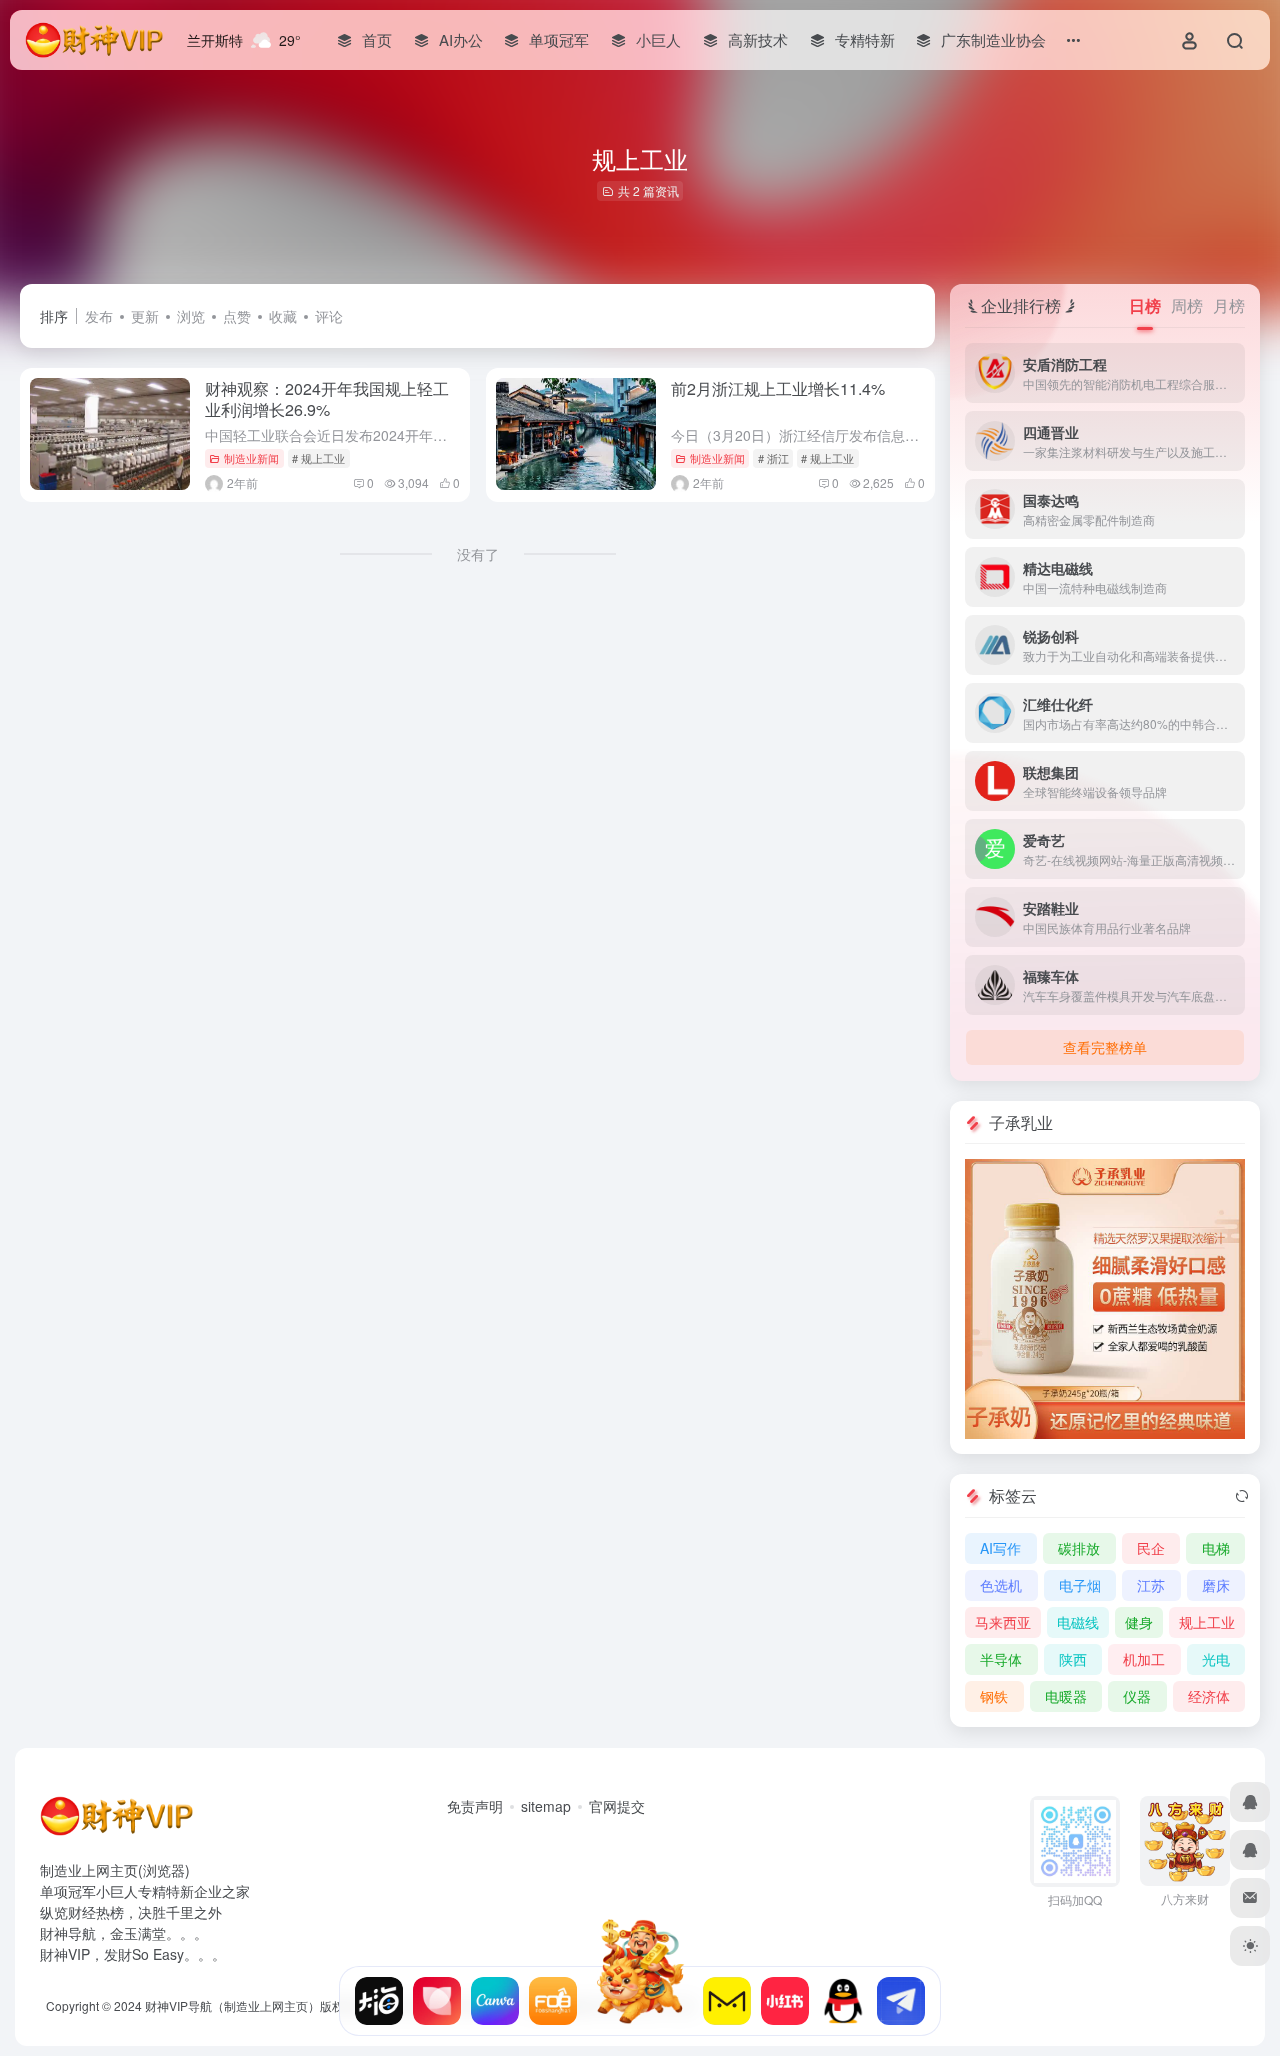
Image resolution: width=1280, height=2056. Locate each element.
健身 (1139, 1622)
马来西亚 (1003, 1622)
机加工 (1144, 1659)
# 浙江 (773, 458)
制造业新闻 (251, 458)
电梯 (1216, 1548)
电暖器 (1066, 1696)
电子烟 (1080, 1585)
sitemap (546, 1806)
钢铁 (994, 1696)
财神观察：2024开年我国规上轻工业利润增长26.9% (327, 399)
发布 (99, 316)
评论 (329, 316)
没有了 (478, 554)
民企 (1151, 1548)
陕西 (1073, 1659)
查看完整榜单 (1105, 1047)
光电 (1216, 1659)
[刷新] (1242, 1496)
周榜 (1187, 305)
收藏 (283, 316)
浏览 (191, 316)
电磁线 (1078, 1622)
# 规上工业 (318, 458)
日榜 (1145, 305)
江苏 (1151, 1585)
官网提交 (617, 1806)
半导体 (1001, 1659)
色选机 (1001, 1585)
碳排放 (1079, 1548)
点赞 (237, 316)
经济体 (1209, 1696)
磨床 (1216, 1585)
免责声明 (475, 1806)
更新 (145, 316)
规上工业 (1207, 1622)
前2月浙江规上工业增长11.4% (778, 388)
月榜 (1229, 305)
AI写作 (1000, 1548)
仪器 (1137, 1696)
